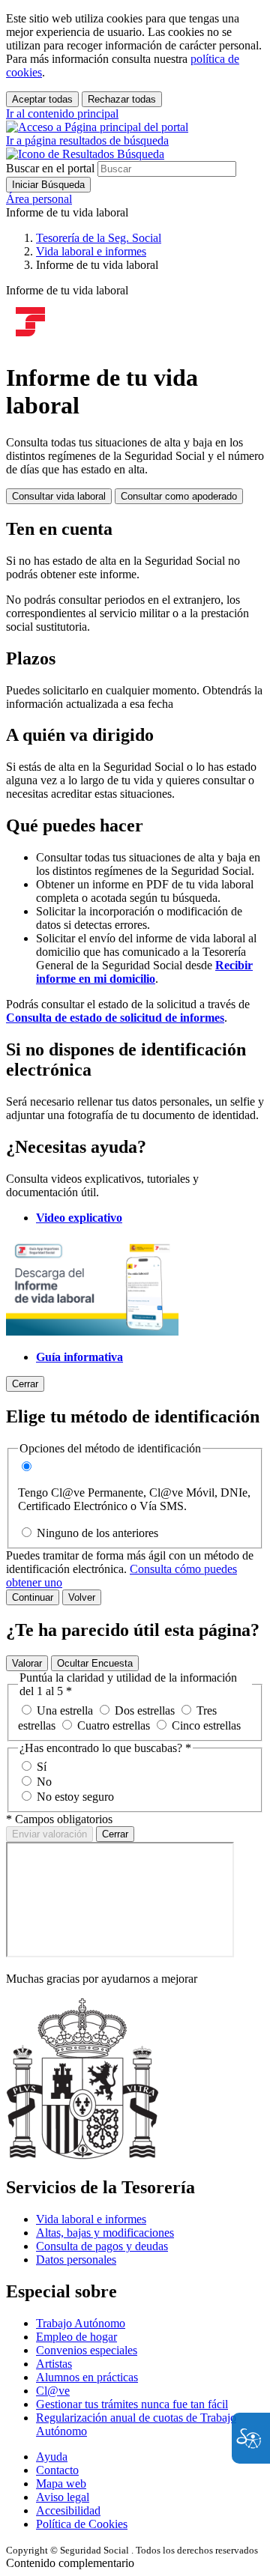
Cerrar (115, 1834)
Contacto (57, 2470)
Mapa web (61, 2483)
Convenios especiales (87, 2350)
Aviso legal (63, 2497)
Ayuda (52, 2457)
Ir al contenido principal (62, 113)
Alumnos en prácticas (87, 2377)
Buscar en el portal (50, 168)
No (44, 1782)
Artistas (54, 2364)
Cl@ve (53, 2391)
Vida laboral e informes (91, 2219)
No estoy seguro (75, 1797)
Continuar (33, 1597)
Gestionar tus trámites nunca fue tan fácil (132, 2404)
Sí (42, 1767)
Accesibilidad (68, 2510)
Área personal (39, 199)
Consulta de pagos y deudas (102, 2246)
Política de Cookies (82, 2524)
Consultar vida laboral (59, 496)
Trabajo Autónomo (81, 2323)
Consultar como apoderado (179, 496)
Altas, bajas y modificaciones (105, 2233)
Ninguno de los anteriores (97, 1533)
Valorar (27, 1663)
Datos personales (76, 2260)
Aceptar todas (42, 99)
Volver (82, 1597)
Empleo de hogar (76, 2337)
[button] (87, 147)
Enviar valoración (49, 1834)
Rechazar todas (122, 99)
